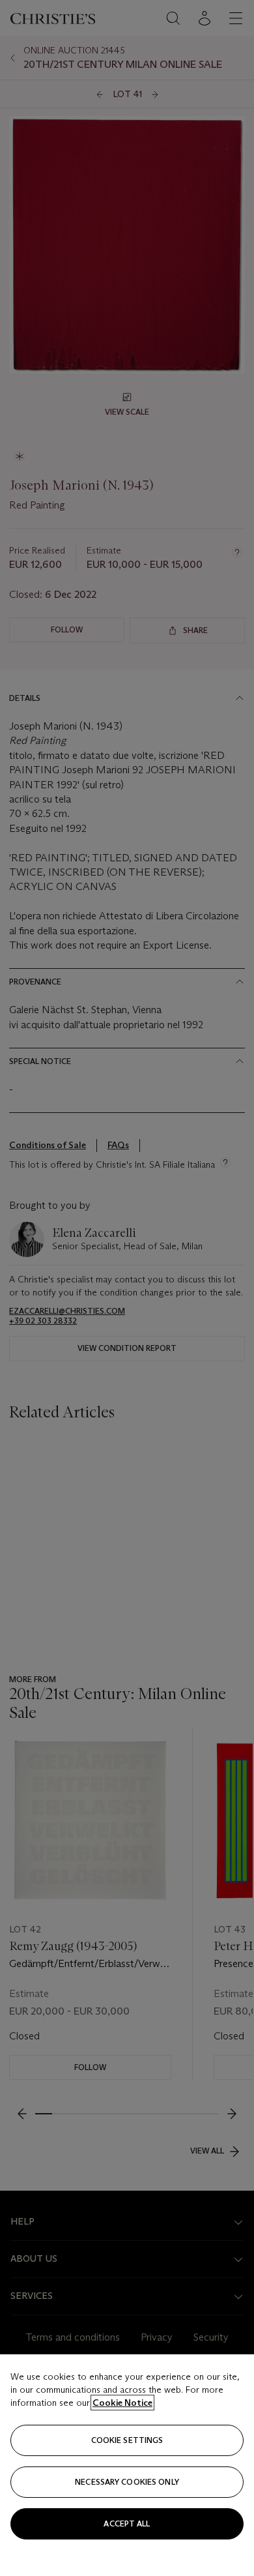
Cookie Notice (122, 2403)
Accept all (127, 2524)
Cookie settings (127, 2440)
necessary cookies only (127, 2482)
